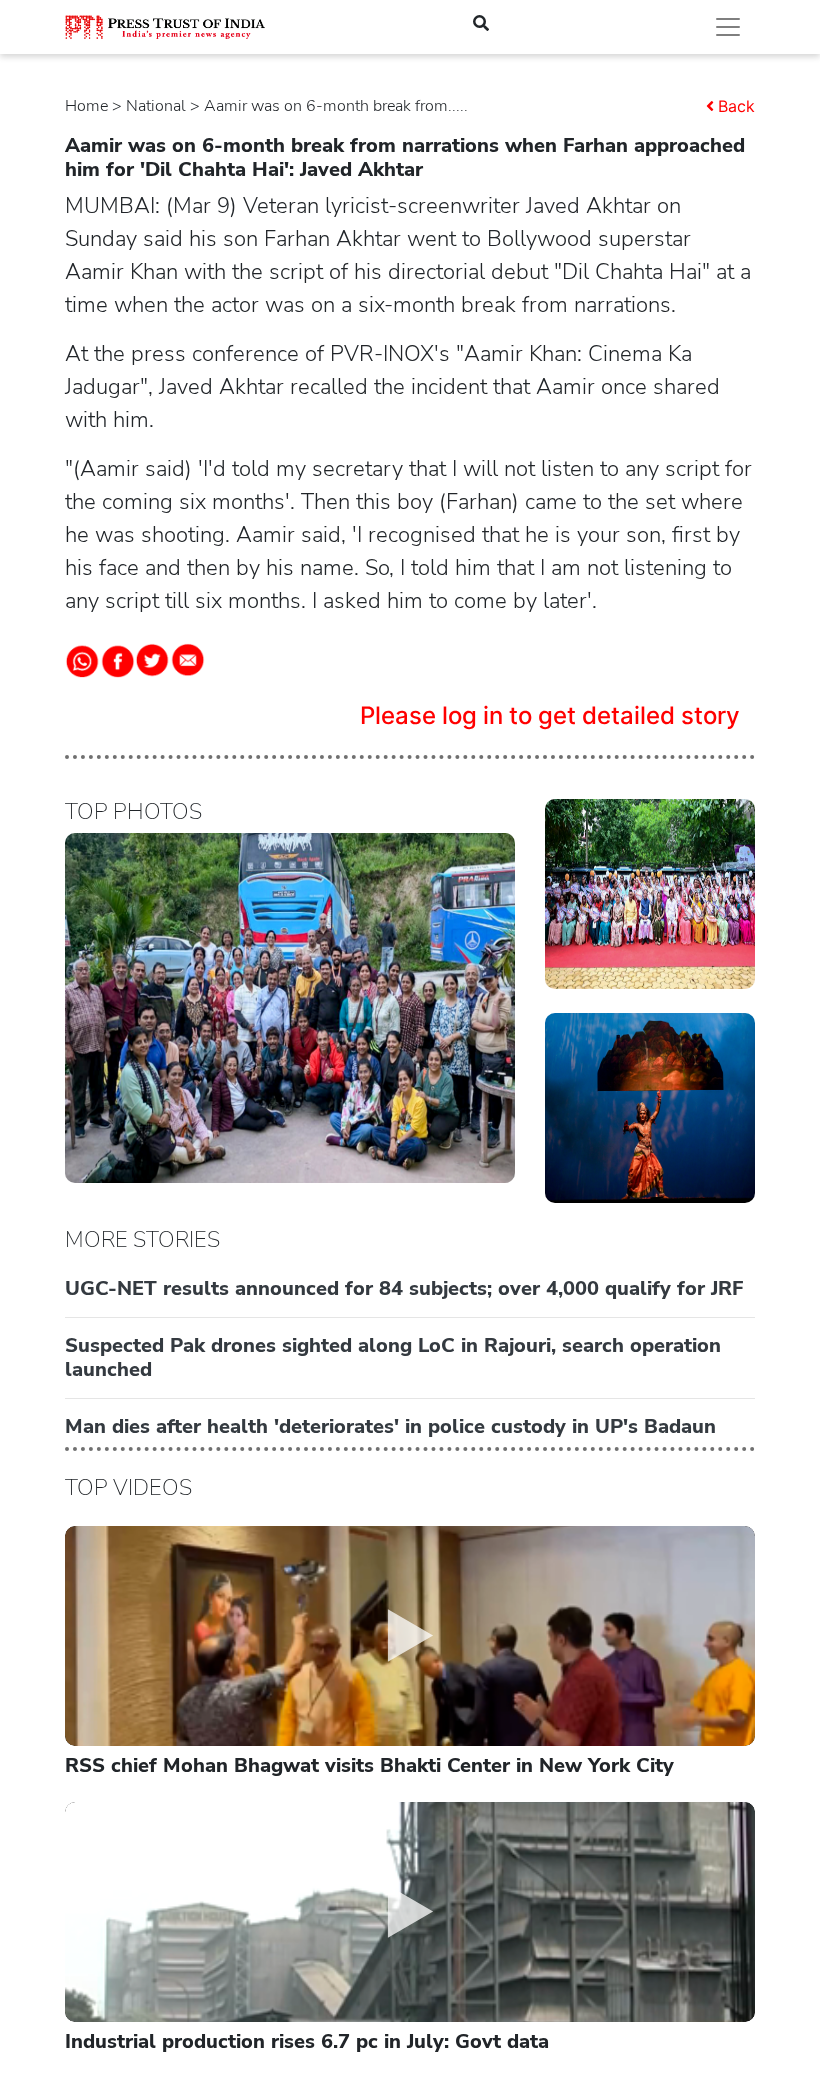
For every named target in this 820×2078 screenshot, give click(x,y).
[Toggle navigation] (728, 27)
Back (736, 106)
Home (86, 106)
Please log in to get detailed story (550, 715)
